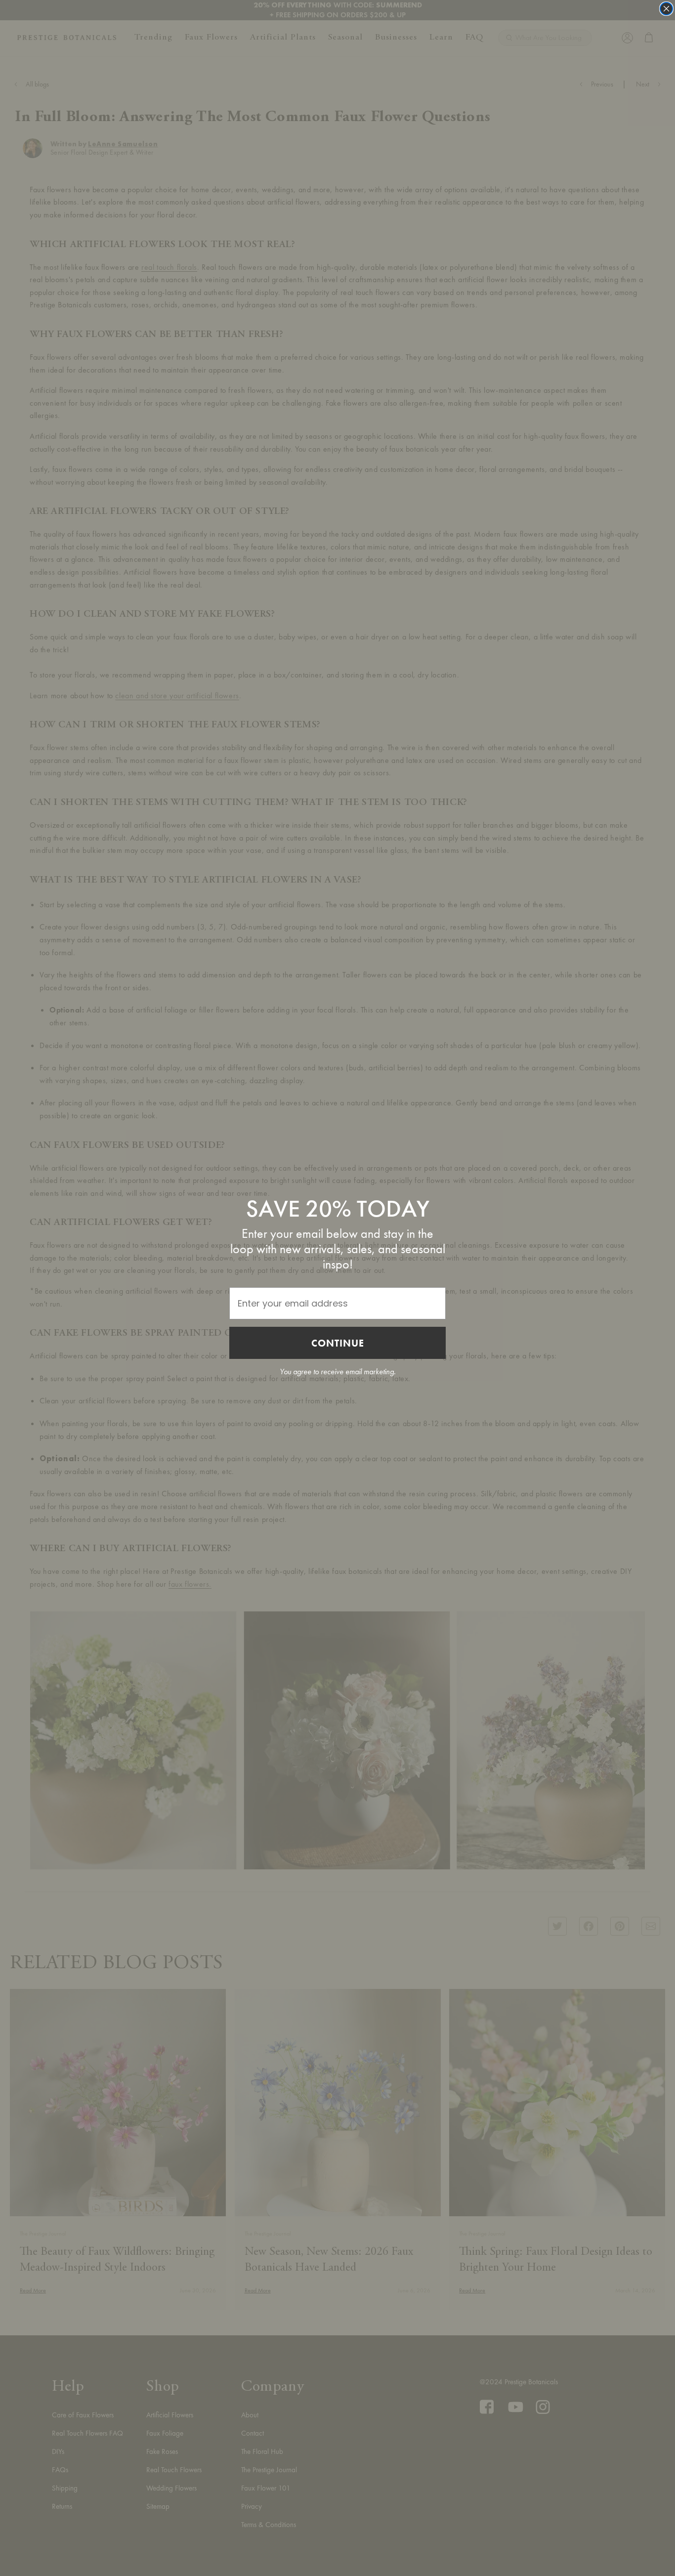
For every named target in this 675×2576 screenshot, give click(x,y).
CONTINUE (338, 1343)
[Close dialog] (666, 9)
